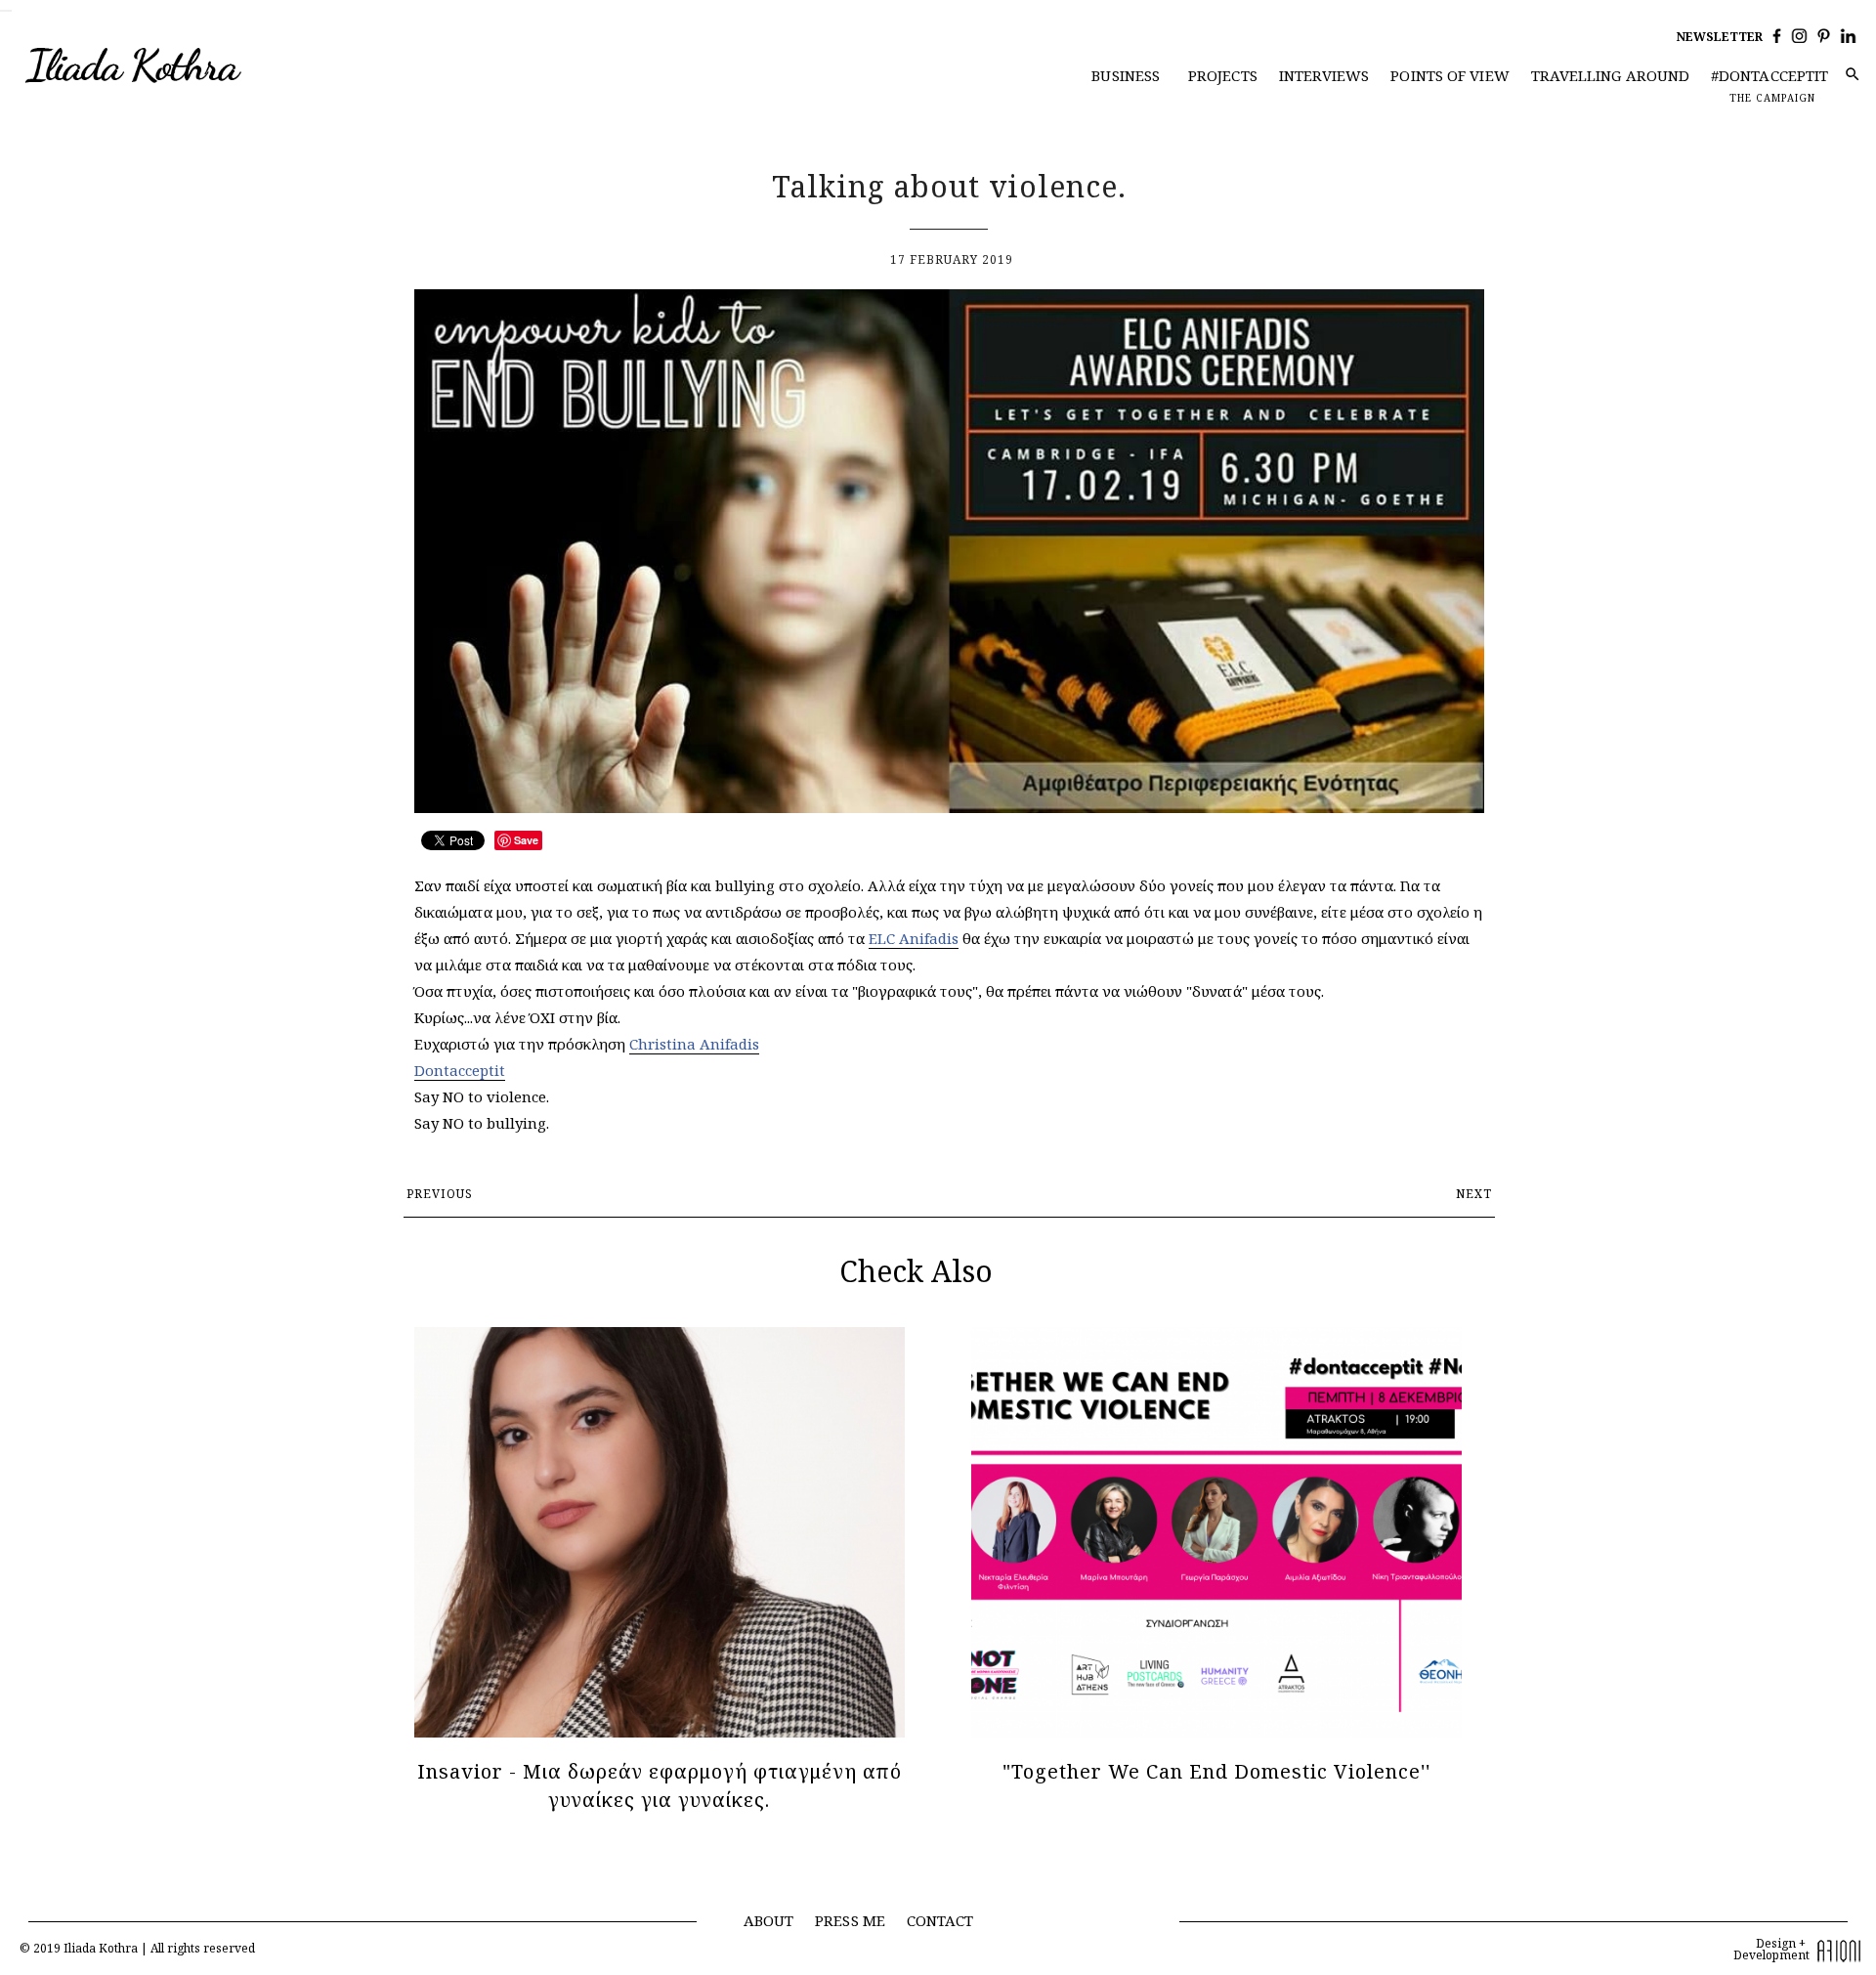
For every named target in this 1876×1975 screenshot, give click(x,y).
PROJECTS (1223, 75)
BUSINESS (1126, 75)
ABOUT (769, 1920)
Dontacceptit (460, 1070)
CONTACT (940, 1920)
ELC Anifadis (914, 938)
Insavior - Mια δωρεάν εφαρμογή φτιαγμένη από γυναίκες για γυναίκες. (660, 1785)
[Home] (173, 66)
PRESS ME (850, 1920)
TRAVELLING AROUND (1611, 75)
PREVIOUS (440, 1194)
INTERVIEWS (1324, 75)
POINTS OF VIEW (1450, 75)
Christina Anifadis (694, 1044)
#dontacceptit (1769, 75)
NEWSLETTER (1720, 37)
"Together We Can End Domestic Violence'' (1216, 1771)
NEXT (1474, 1194)
